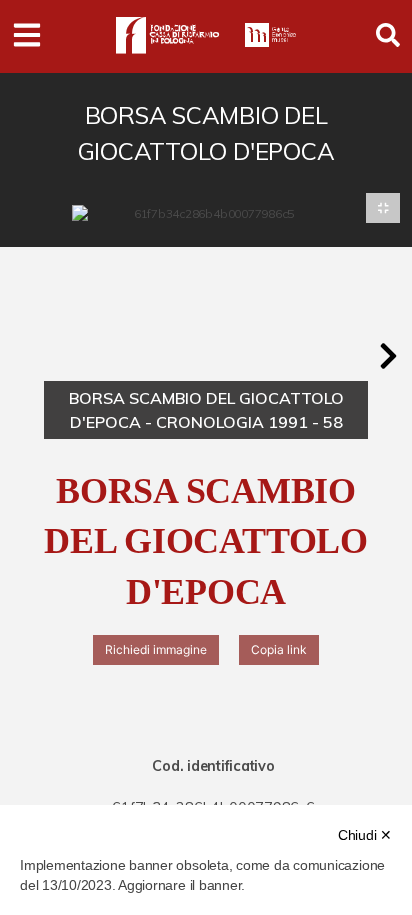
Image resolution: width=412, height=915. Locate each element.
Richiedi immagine (156, 649)
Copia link (279, 649)
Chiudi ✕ (365, 835)
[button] (388, 356)
